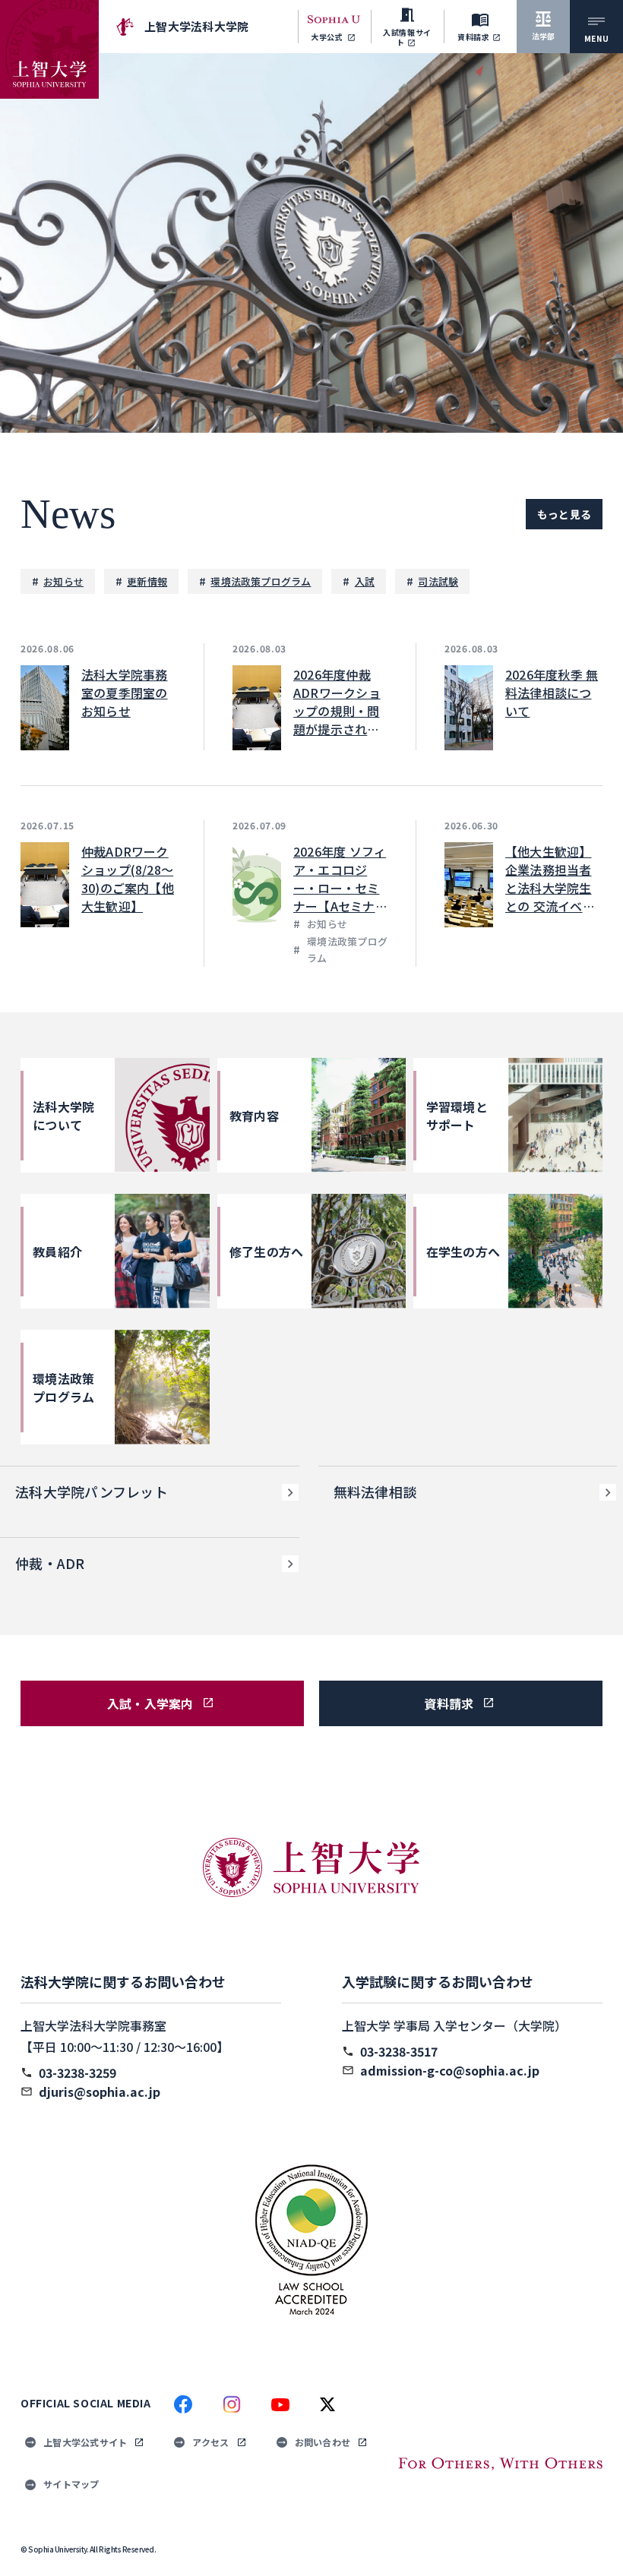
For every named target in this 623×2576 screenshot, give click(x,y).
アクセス (210, 2442)
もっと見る (564, 514)
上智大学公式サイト (85, 2442)
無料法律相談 (375, 1492)
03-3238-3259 (77, 2072)
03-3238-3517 (399, 2051)
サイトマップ (71, 2484)
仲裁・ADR (50, 1563)
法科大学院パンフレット (92, 1492)
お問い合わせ (323, 2442)
